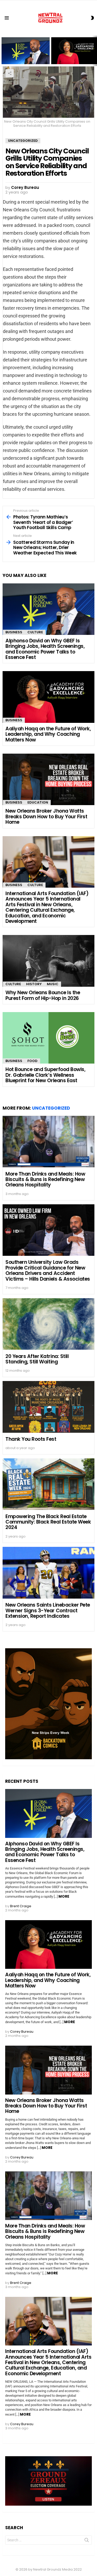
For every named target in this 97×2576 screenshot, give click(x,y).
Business (14, 632)
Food (32, 1061)
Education (38, 802)
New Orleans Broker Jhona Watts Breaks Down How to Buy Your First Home (46, 816)
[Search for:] (48, 2540)
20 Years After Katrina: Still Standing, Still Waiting (37, 1359)
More (64, 1896)
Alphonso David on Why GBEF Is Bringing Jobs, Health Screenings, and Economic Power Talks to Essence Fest (26, 54)
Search (87, 2541)
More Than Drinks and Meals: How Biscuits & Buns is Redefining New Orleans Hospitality (45, 1179)
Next (94, 51)
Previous (3, 51)
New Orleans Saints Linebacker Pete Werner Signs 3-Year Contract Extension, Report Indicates (48, 1610)
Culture (35, 632)
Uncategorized (51, 1108)
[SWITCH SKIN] (92, 18)
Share (10, 73)
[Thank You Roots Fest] (48, 1407)
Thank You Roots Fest (31, 1439)
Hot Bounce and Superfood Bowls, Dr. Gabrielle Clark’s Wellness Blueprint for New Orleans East (45, 1075)
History (34, 984)
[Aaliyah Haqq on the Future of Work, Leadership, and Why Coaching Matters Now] (48, 697)
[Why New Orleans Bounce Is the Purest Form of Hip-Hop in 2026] (48, 961)
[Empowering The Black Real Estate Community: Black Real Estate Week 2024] (48, 1484)
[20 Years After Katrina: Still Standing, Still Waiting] (48, 1324)
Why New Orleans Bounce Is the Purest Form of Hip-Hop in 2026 (43, 995)
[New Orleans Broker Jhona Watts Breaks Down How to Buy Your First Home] (48, 779)
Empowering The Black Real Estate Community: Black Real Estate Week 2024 (48, 1522)
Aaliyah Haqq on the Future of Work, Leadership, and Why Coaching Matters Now (73, 55)
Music (53, 984)
